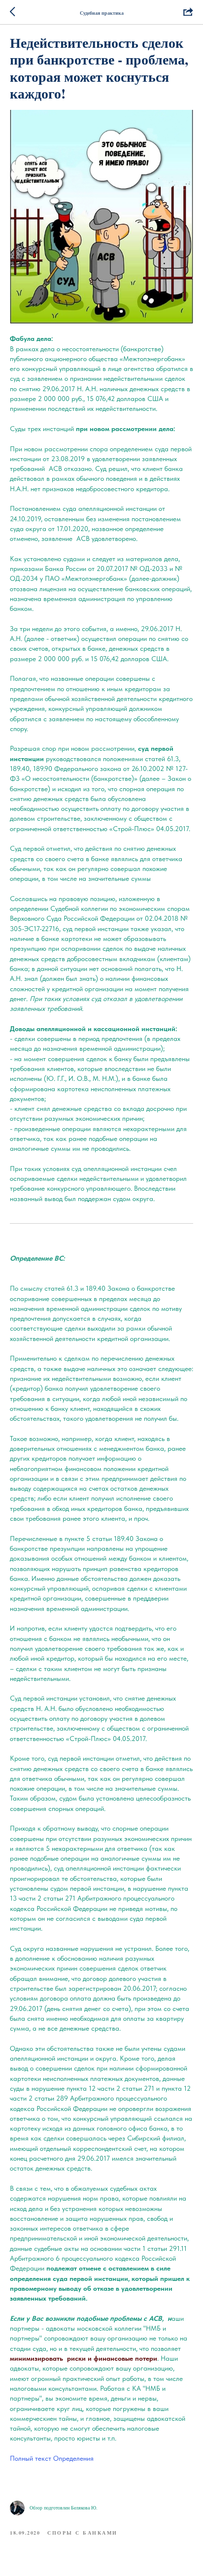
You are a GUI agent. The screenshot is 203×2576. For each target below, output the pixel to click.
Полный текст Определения (52, 2458)
